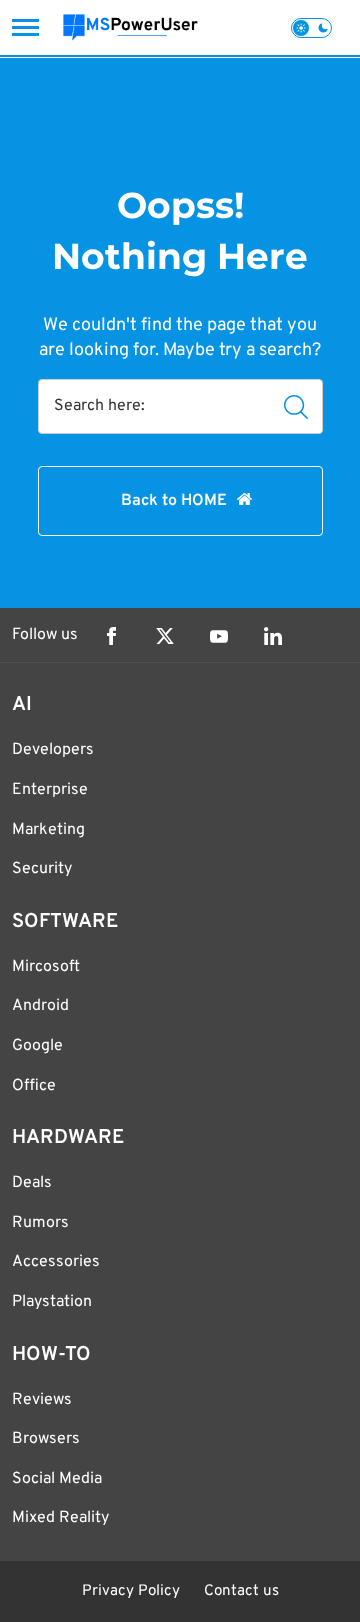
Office (34, 1086)
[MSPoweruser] (130, 27)
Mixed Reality (60, 1518)
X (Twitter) (165, 636)
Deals (32, 1183)
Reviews (42, 1400)
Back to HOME (174, 501)
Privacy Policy (131, 1591)
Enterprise (50, 790)
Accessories (56, 1262)
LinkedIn (273, 636)
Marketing (48, 830)
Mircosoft (46, 967)
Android (40, 1006)
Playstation (52, 1302)
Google (37, 1046)
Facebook (111, 636)
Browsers (46, 1439)
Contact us (241, 1591)
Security (42, 869)
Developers (53, 750)
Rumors (40, 1223)
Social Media (57, 1479)
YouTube (219, 636)
